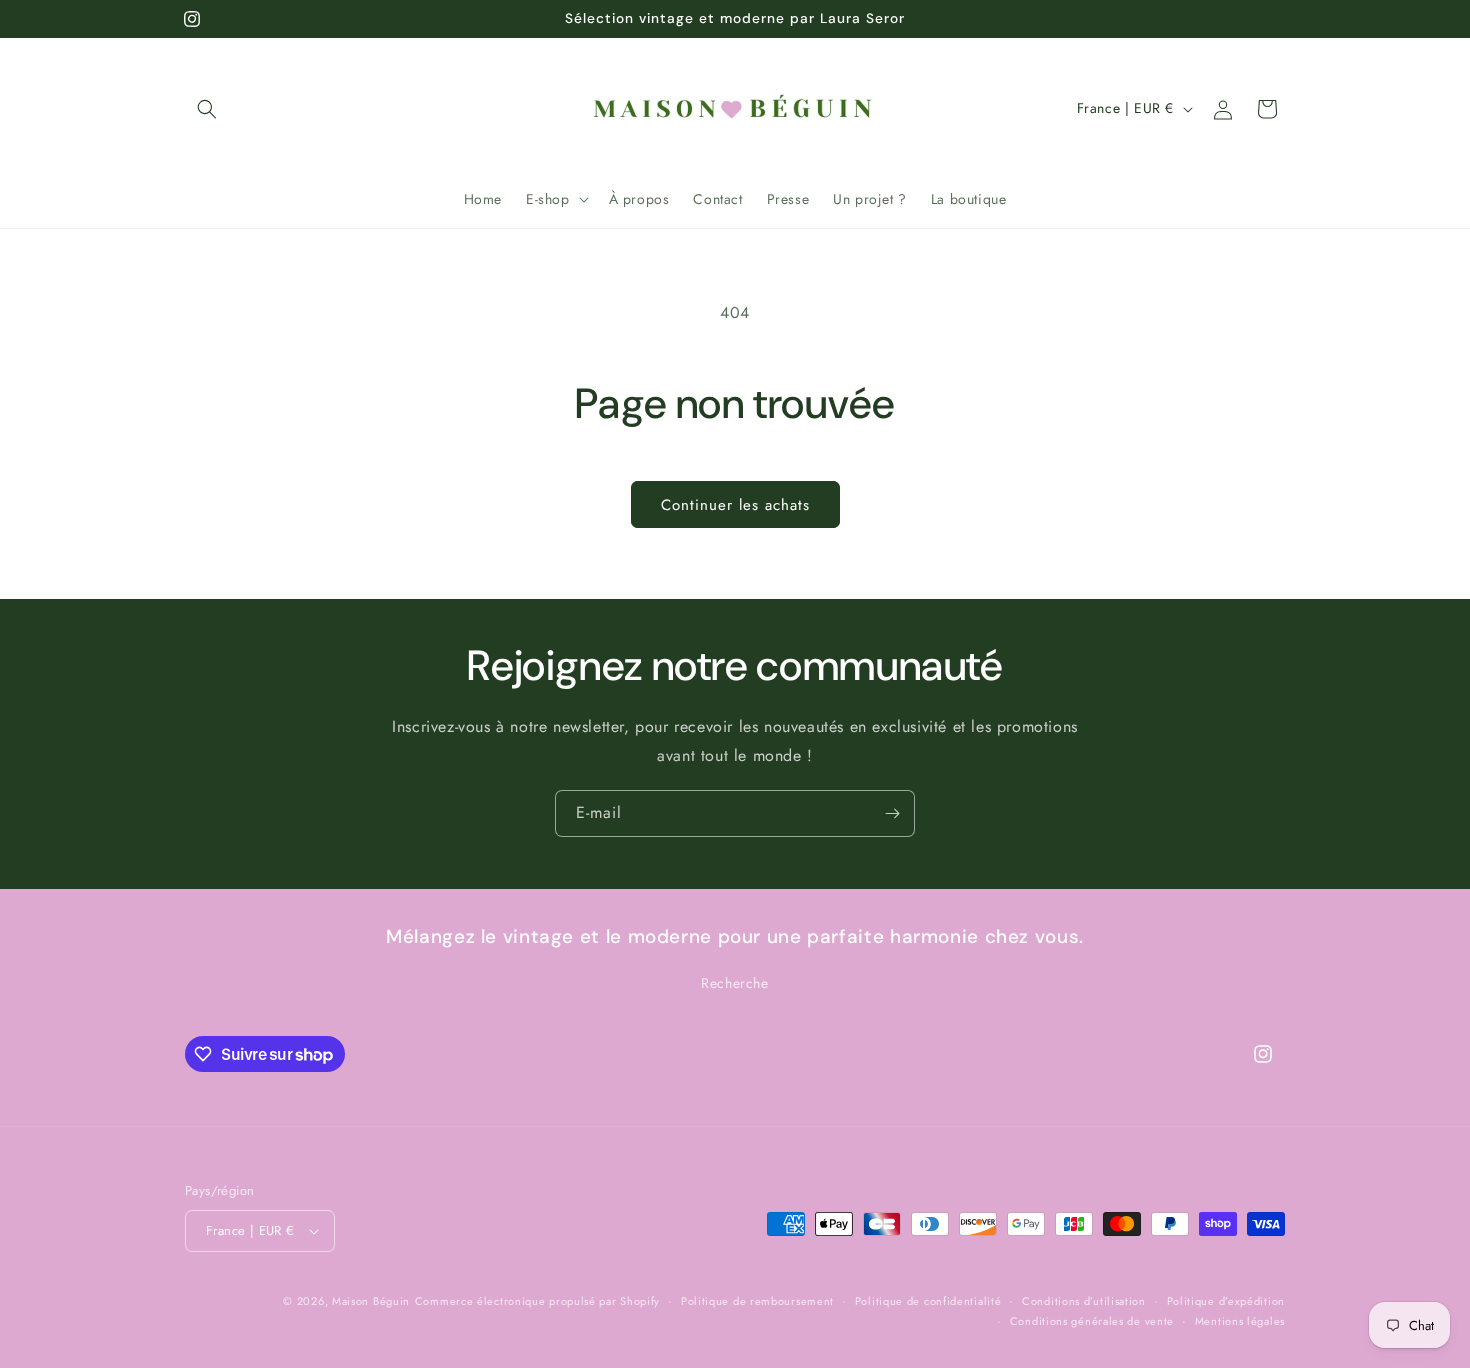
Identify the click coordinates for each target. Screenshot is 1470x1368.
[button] (207, 109)
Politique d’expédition (1226, 1301)
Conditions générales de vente (1092, 1321)
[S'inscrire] (892, 813)
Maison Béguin (371, 1301)
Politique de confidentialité (928, 1301)
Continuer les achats (735, 505)
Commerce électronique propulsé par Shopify (537, 1301)
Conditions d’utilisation (1084, 1301)
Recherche (734, 984)
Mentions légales (1240, 1321)
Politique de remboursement (757, 1301)
